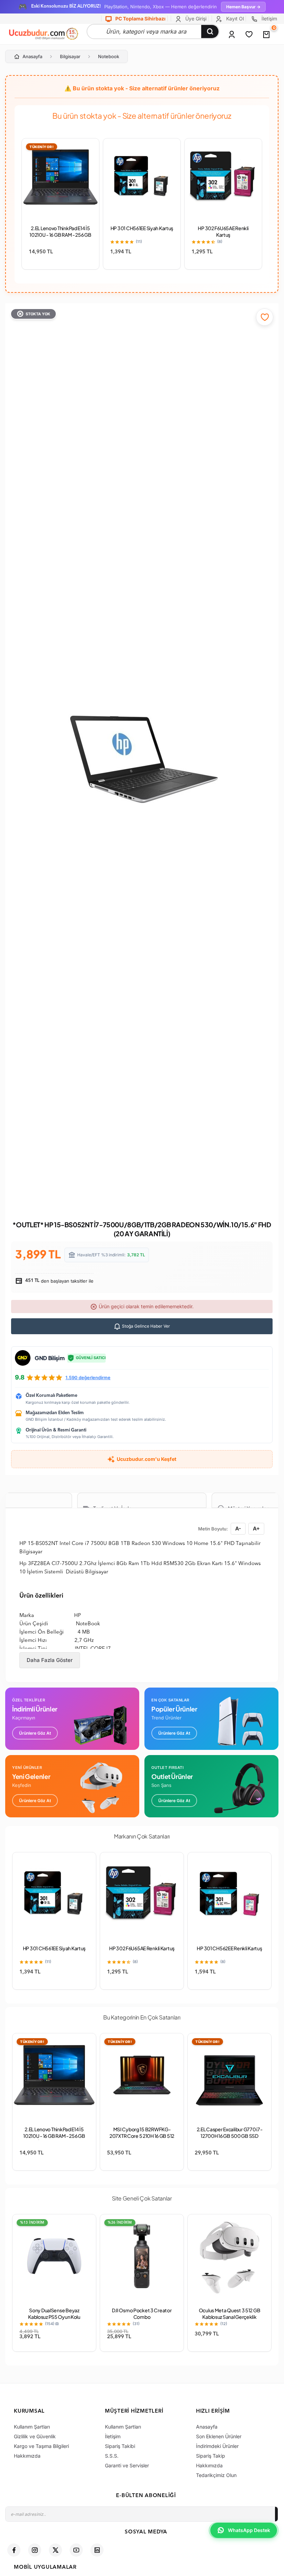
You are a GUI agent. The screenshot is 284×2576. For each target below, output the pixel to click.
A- (238, 1529)
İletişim (269, 19)
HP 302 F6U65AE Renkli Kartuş (223, 231)
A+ (256, 1529)
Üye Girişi (195, 19)
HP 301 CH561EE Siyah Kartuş (142, 228)
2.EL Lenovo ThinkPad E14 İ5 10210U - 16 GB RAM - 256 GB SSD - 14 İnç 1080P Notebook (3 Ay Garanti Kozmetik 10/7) (54, 2139)
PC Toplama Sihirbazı (140, 19)
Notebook (109, 56)
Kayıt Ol (234, 19)
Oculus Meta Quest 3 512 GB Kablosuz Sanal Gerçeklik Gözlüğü (230, 2317)
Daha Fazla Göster (50, 1660)
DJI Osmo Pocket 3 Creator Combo (142, 2313)
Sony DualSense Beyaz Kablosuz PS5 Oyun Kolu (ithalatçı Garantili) (54, 2317)
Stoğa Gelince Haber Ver (145, 1326)
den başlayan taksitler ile (59, 1281)
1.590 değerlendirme (88, 1377)
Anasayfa (32, 56)
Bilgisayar (70, 56)
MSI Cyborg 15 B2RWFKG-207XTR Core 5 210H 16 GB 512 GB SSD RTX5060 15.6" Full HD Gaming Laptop (142, 2139)
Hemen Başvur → (243, 7)
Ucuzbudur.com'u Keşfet (147, 1459)
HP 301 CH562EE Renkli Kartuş (229, 1948)
